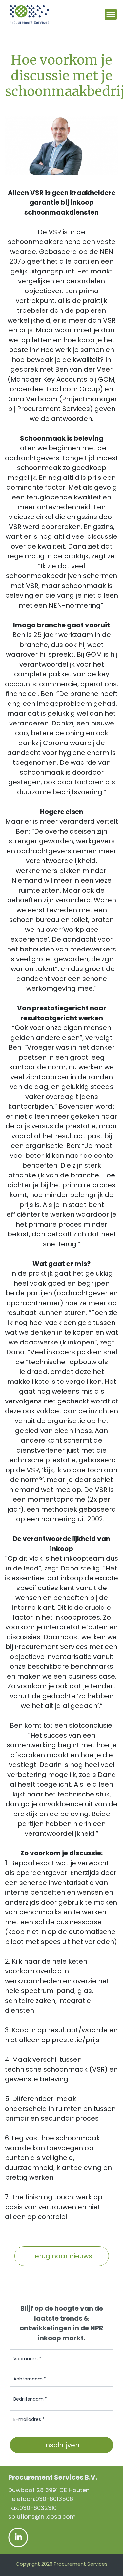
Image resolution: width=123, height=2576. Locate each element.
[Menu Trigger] (111, 14)
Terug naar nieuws (62, 2256)
